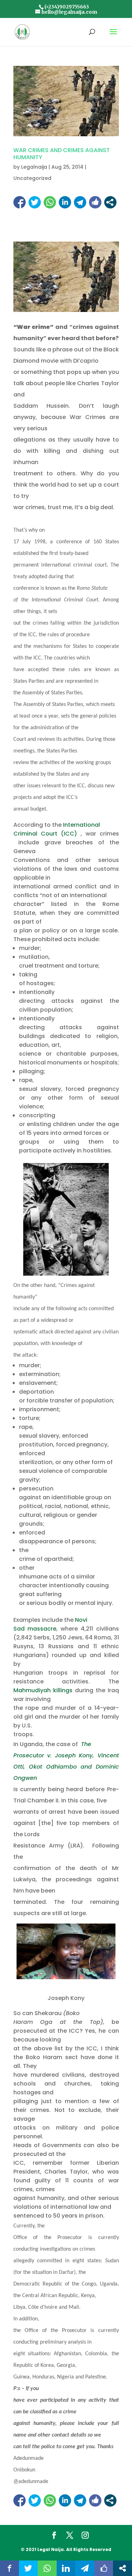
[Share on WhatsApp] (50, 202)
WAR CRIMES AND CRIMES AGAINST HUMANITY (62, 154)
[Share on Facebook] (20, 202)
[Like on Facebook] (95, 202)
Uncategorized (32, 178)
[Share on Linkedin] (65, 202)
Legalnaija (34, 167)
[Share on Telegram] (80, 202)
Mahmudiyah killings (43, 1690)
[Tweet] (35, 202)
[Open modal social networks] (110, 202)
